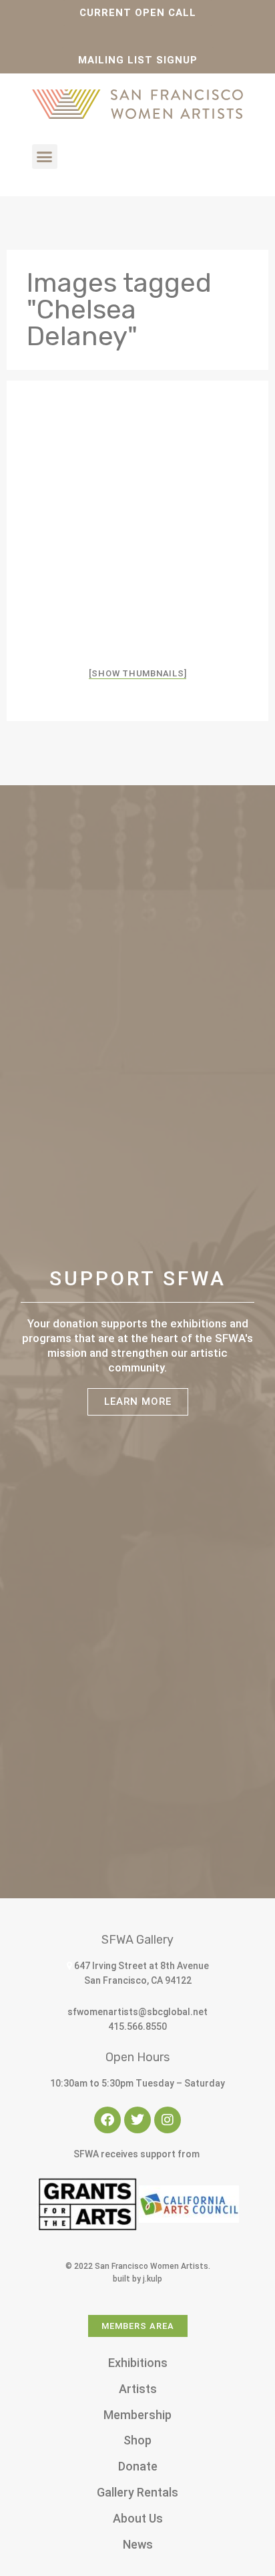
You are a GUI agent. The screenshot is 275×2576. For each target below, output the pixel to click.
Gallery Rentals (137, 2492)
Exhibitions (138, 2363)
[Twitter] (137, 2120)
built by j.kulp (137, 2279)
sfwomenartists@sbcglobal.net (137, 2012)
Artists (138, 2389)
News (138, 2544)
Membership (137, 2415)
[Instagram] (168, 2120)
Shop (137, 2440)
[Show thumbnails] (138, 673)
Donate (138, 2466)
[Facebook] (107, 2120)
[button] (45, 157)
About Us (138, 2518)
